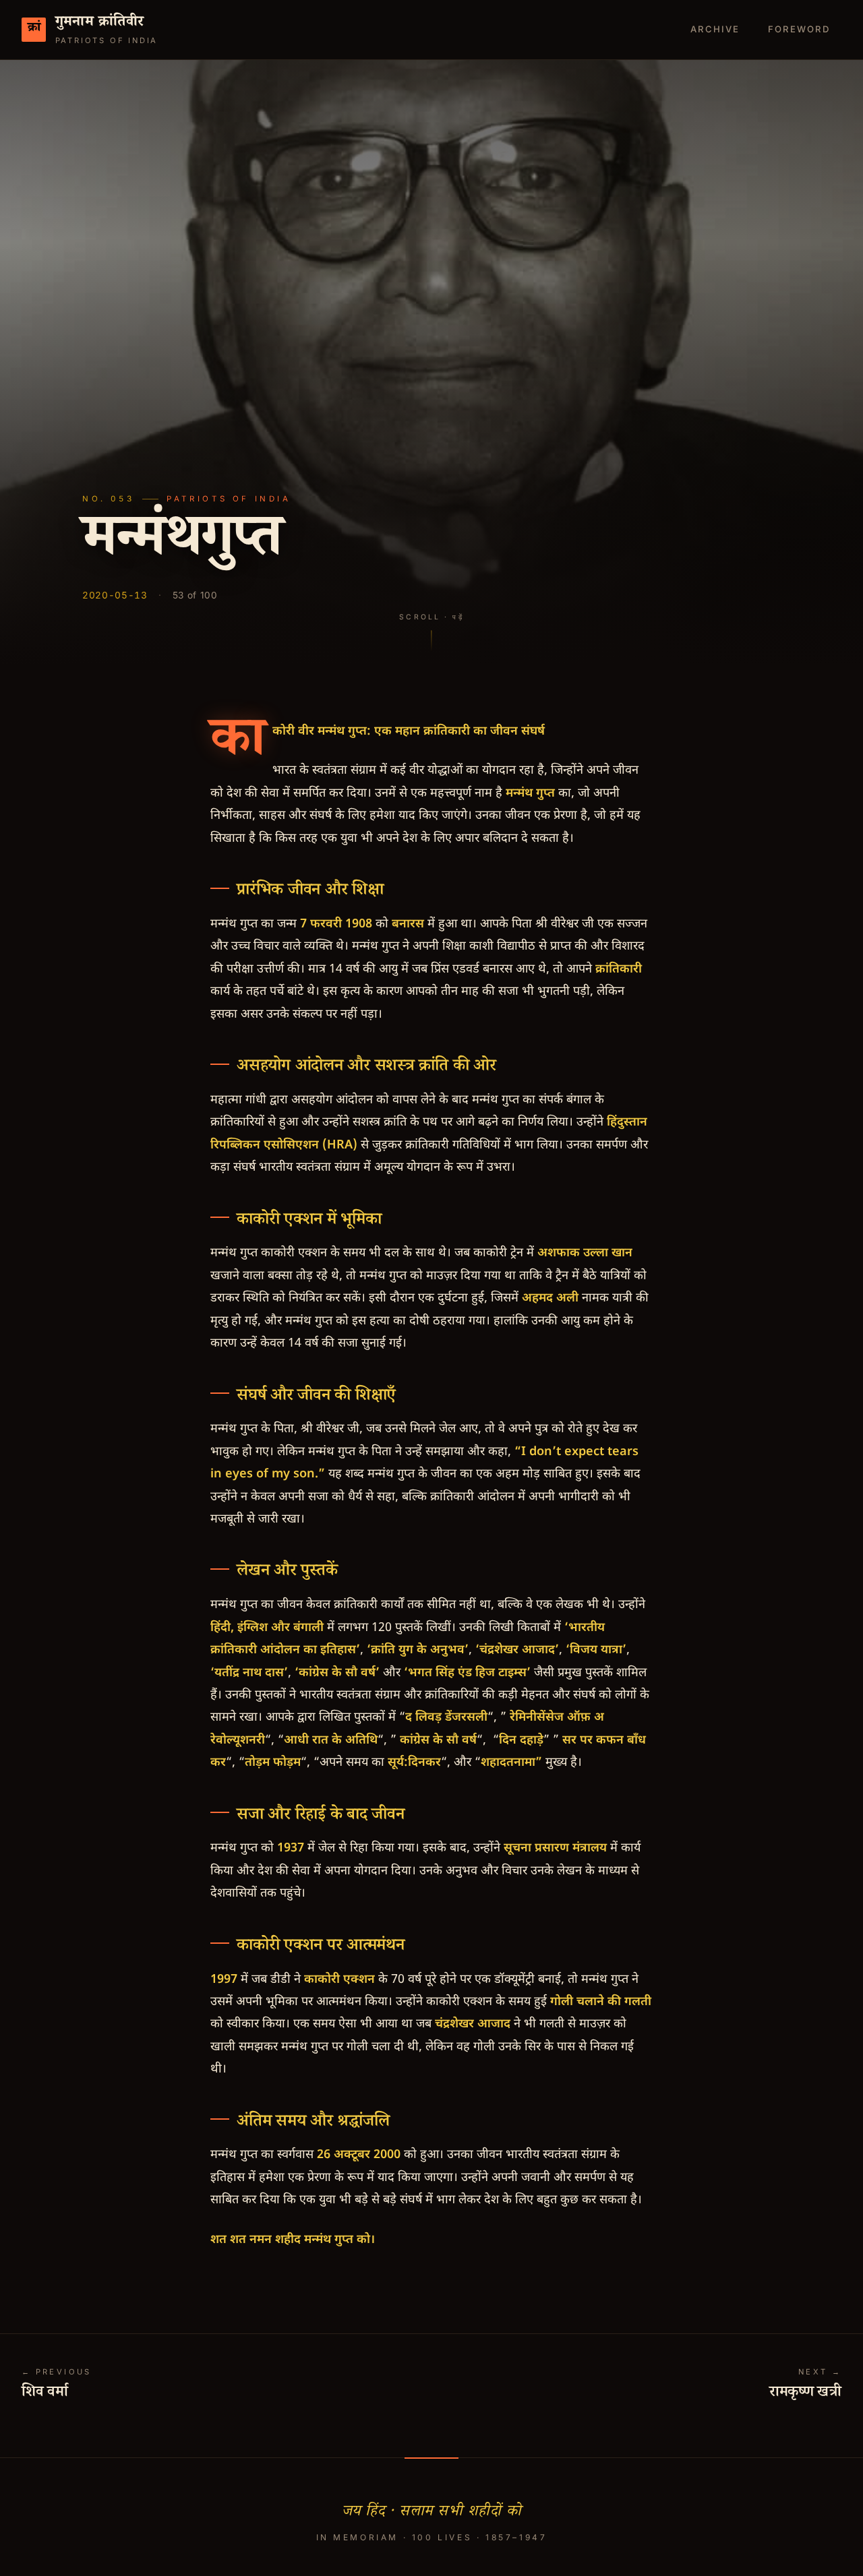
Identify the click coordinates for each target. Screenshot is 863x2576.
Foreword (799, 29)
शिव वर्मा (45, 2394)
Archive (715, 29)
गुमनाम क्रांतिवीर (100, 24)
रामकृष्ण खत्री (805, 2394)
